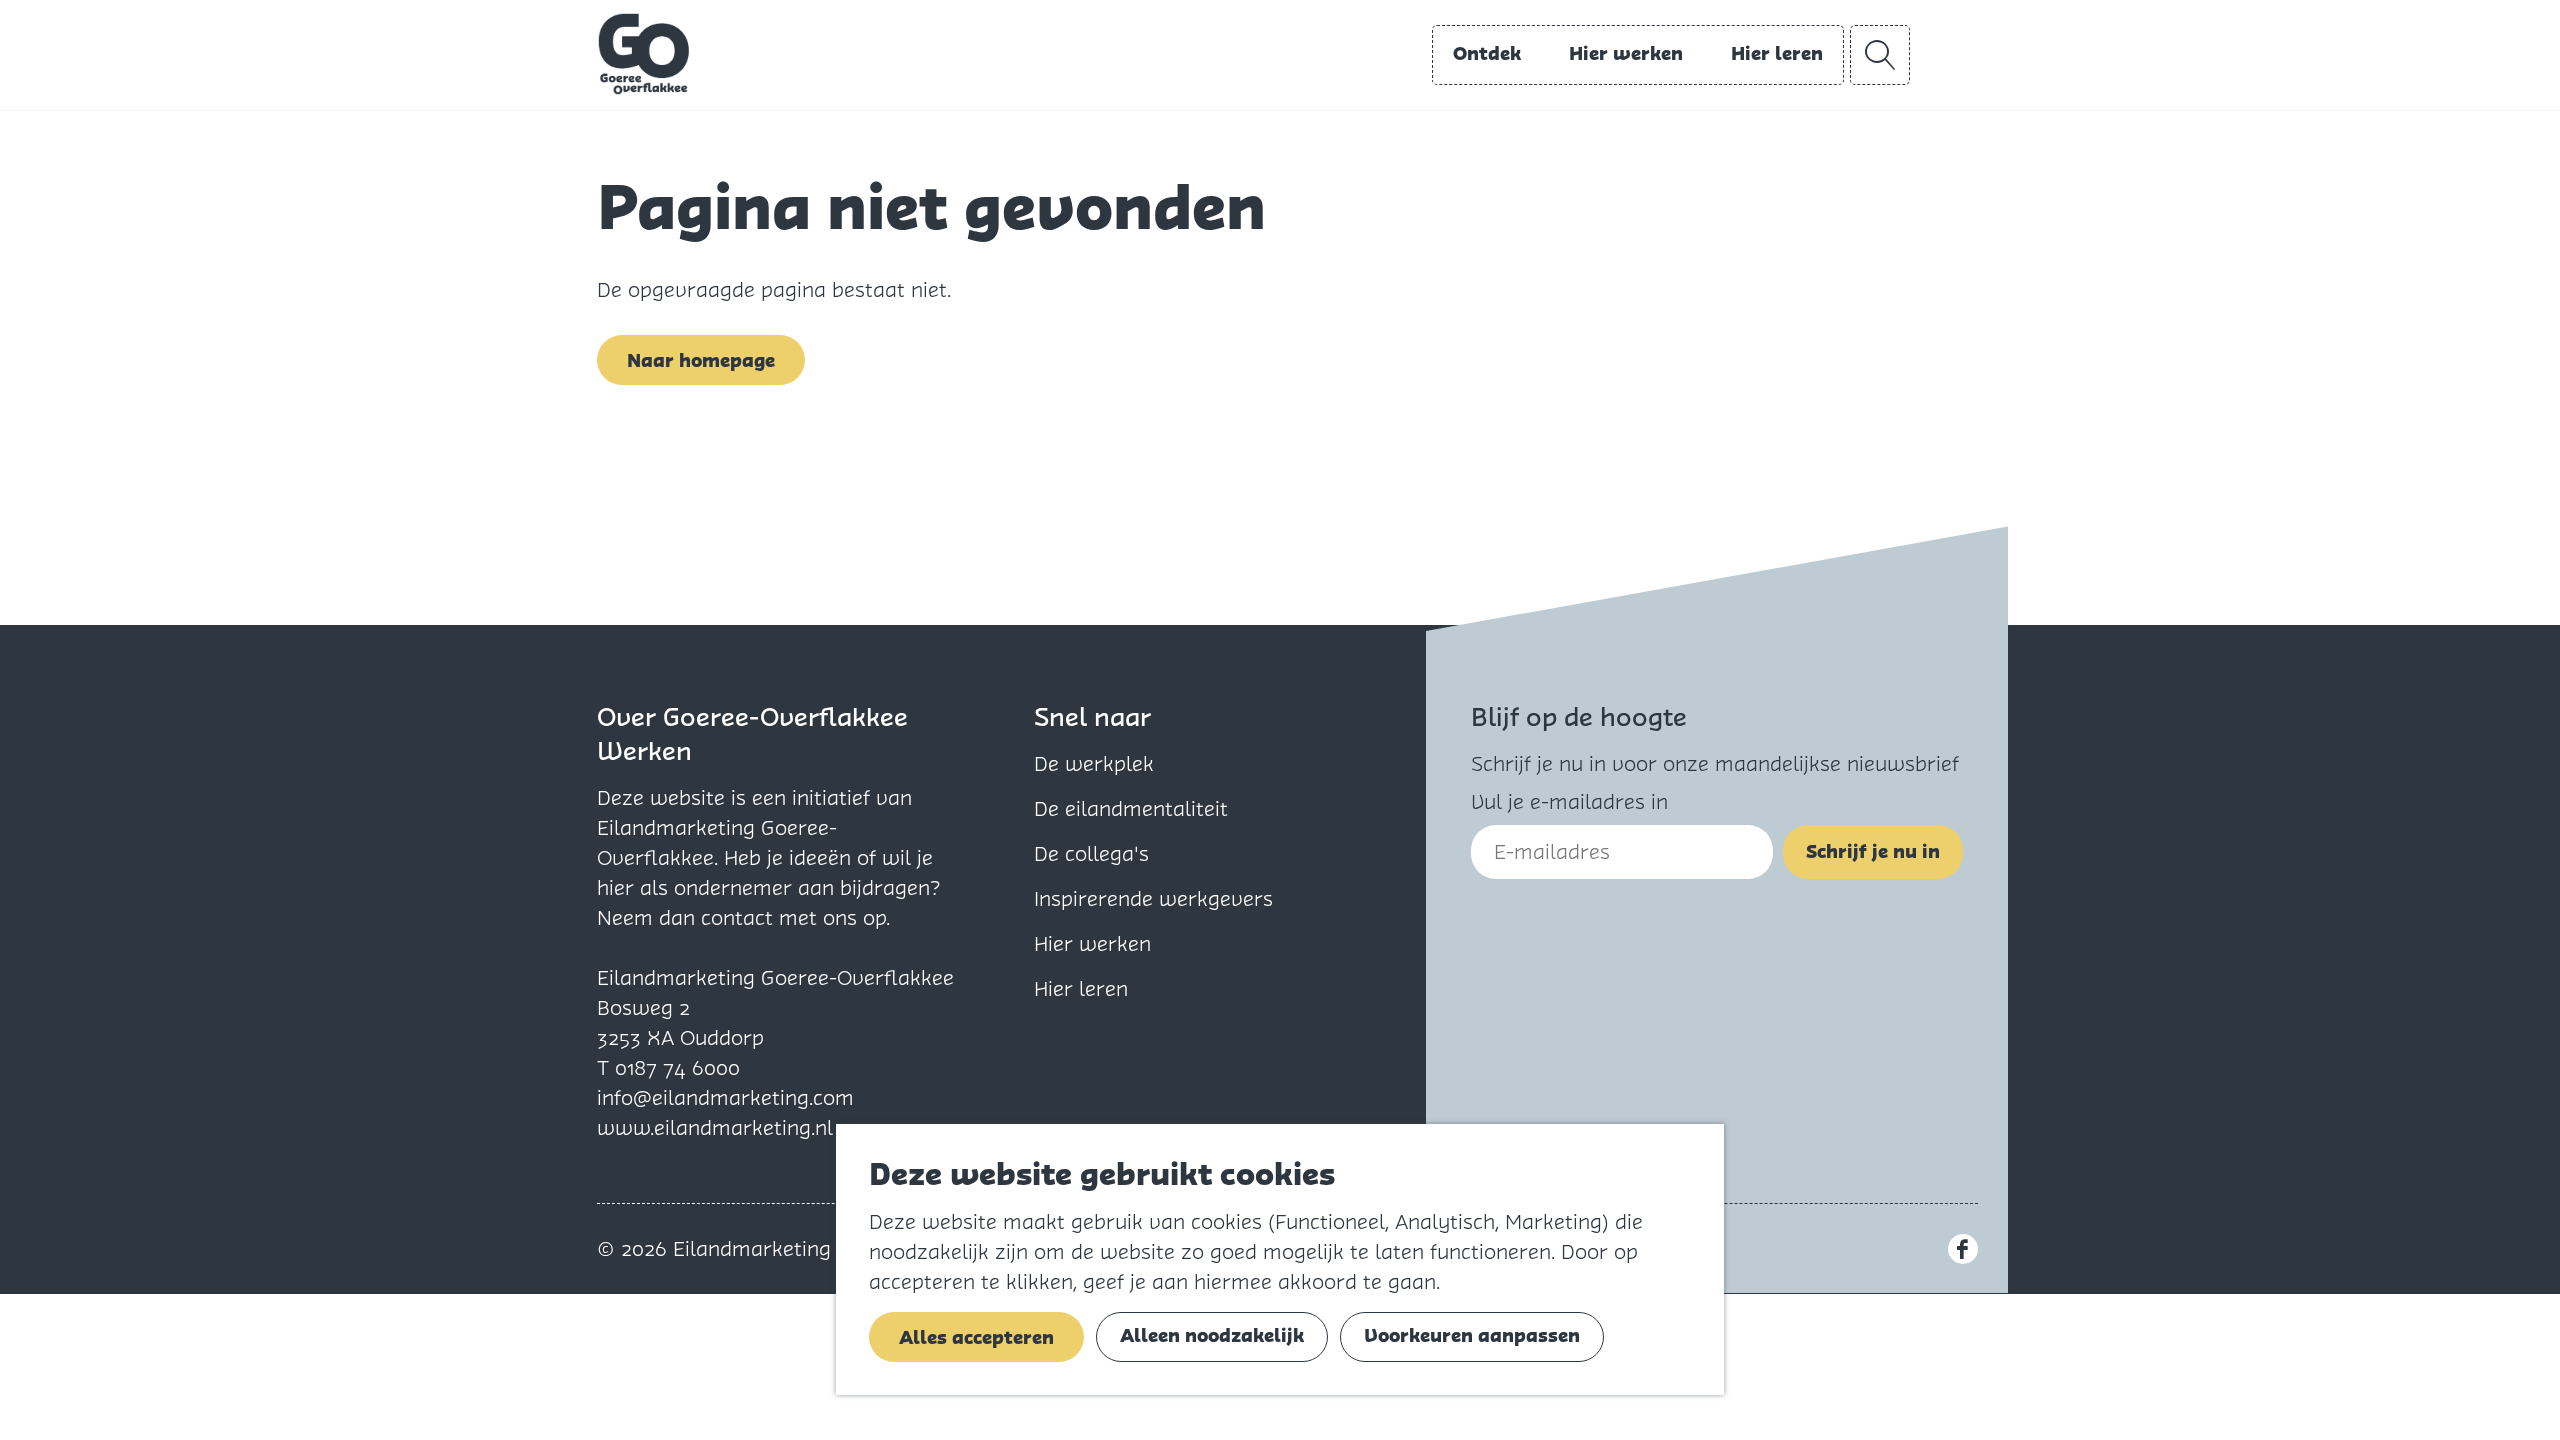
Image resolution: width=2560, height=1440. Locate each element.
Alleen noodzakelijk (1212, 1335)
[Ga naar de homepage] (644, 54)
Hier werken (1092, 944)
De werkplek (1094, 764)
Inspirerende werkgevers (1153, 899)
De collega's (1091, 854)
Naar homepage (701, 360)
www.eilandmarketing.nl (715, 1128)
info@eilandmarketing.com (725, 1098)
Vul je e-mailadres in (1569, 802)
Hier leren (1081, 989)
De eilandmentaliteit (1131, 809)
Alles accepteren (976, 1337)
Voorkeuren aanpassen (1472, 1335)
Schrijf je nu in (1873, 851)
